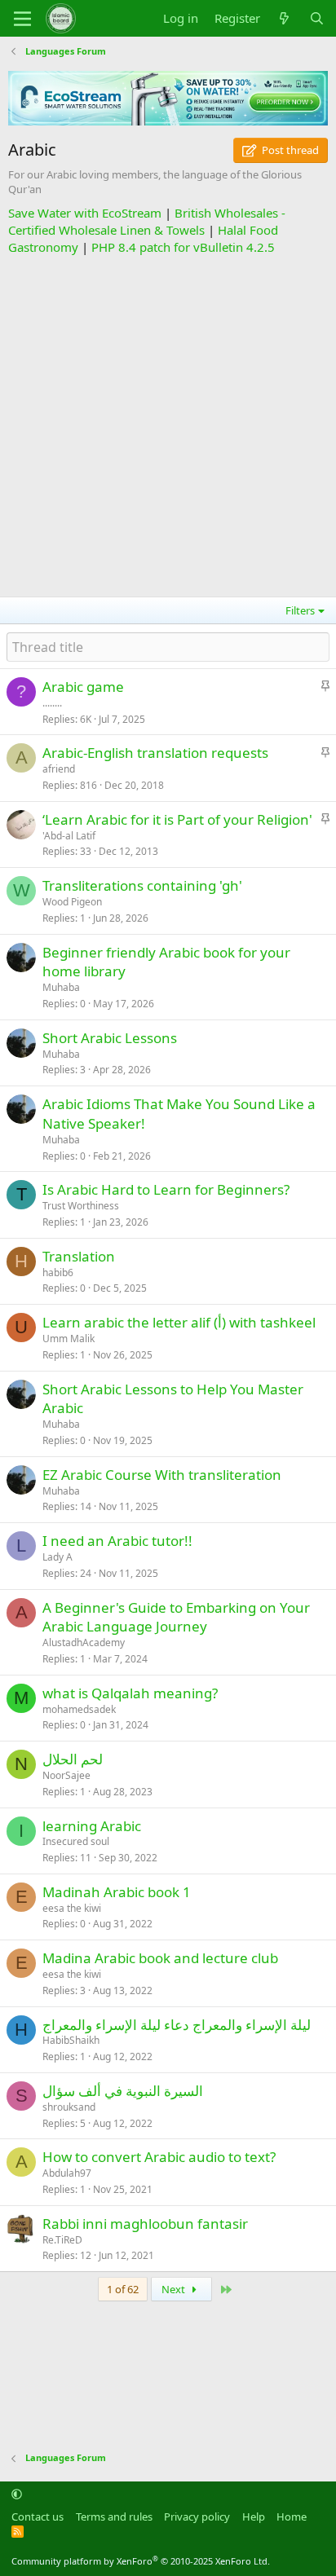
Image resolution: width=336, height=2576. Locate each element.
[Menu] (22, 19)
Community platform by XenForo (141, 2561)
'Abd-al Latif (69, 836)
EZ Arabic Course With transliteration (162, 1475)
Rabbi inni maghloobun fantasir (145, 2224)
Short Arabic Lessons (110, 1038)
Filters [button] (300, 610)
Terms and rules (114, 2517)
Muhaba (61, 987)
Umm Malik (69, 1339)
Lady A (57, 1557)
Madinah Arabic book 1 (117, 1892)
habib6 (58, 1273)
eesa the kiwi (72, 1908)
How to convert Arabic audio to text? (159, 2157)
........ (52, 703)
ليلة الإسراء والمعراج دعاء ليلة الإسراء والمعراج (177, 2025)
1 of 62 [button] (123, 2289)
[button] (17, 2494)
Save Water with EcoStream (85, 213)
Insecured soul (76, 1841)
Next (175, 2289)
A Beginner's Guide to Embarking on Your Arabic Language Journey (176, 1617)
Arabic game (83, 687)
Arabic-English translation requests (155, 753)
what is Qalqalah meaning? (130, 1693)
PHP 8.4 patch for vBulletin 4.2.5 (183, 247)
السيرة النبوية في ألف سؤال (123, 2091)
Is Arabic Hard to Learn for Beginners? (166, 1189)
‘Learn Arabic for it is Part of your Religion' (177, 819)
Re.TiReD (62, 2240)
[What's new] (284, 18)
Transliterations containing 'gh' (142, 885)
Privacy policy (197, 2517)
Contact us (38, 2517)
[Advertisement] (168, 424)
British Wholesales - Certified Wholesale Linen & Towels (147, 221)
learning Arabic (92, 1826)
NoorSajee (66, 1775)
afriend (59, 769)
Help (254, 2517)
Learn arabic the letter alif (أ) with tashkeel (179, 1322)
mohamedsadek (79, 1709)
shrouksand (69, 2107)
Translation (79, 1256)
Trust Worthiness (81, 1206)
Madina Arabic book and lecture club (160, 1958)
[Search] (317, 18)
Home (292, 2517)
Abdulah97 (67, 2173)
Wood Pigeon (72, 902)
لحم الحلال (73, 1759)
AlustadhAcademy (84, 1642)
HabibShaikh (71, 2040)
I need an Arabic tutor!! (117, 1541)
